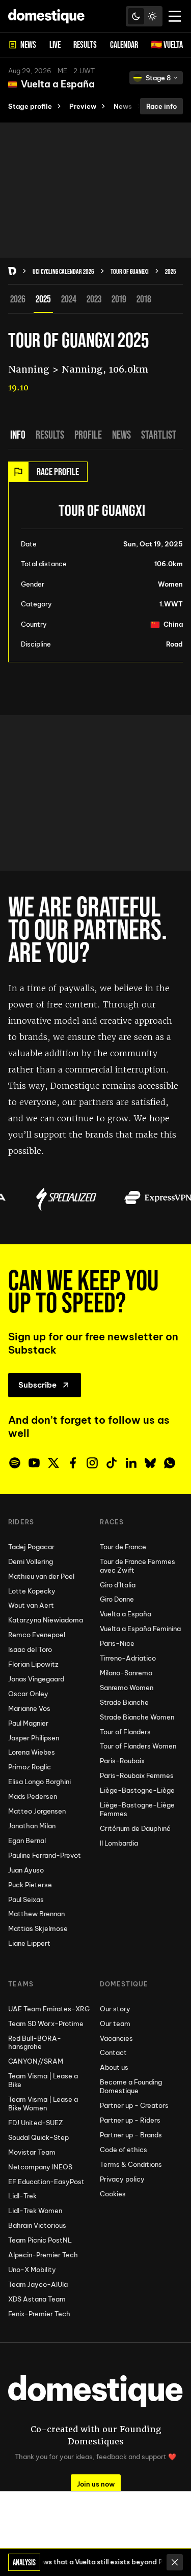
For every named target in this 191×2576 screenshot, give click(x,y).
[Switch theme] (144, 16)
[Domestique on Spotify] (15, 1463)
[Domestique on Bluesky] (150, 1463)
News (121, 435)
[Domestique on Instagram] (92, 1463)
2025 (170, 271)
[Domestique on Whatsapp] (170, 1463)
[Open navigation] (175, 16)
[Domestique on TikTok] (112, 1463)
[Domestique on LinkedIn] (131, 1463)
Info (18, 435)
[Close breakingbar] (175, 2562)
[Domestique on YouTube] (34, 1463)
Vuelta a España (58, 84)
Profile (88, 435)
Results (50, 435)
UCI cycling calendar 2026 (63, 271)
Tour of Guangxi (130, 271)
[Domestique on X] (53, 1463)
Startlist (159, 435)
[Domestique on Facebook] (73, 1463)
